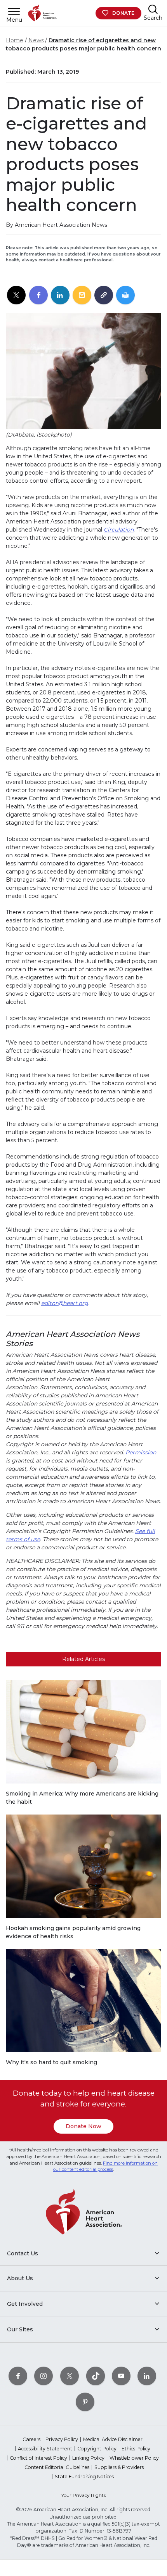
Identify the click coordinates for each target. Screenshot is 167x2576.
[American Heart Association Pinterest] (85, 2402)
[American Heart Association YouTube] (121, 2376)
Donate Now (83, 2126)
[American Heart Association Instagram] (43, 2376)
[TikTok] (96, 2376)
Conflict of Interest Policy (38, 2458)
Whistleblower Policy (134, 2458)
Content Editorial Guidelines (57, 2467)
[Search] (153, 9)
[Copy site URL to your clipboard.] (104, 295)
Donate (123, 13)
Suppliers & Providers (119, 2467)
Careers (31, 2439)
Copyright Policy (97, 2449)
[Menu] (14, 11)
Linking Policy (88, 2458)
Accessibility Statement (45, 2449)
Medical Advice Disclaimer (113, 2439)
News (36, 40)
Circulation (119, 530)
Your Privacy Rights (83, 2495)
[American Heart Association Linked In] (147, 2376)
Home (15, 40)
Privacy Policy (62, 2439)
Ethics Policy (136, 2449)
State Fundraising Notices (84, 2477)
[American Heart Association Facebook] (18, 2376)
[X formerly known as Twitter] (70, 2376)
